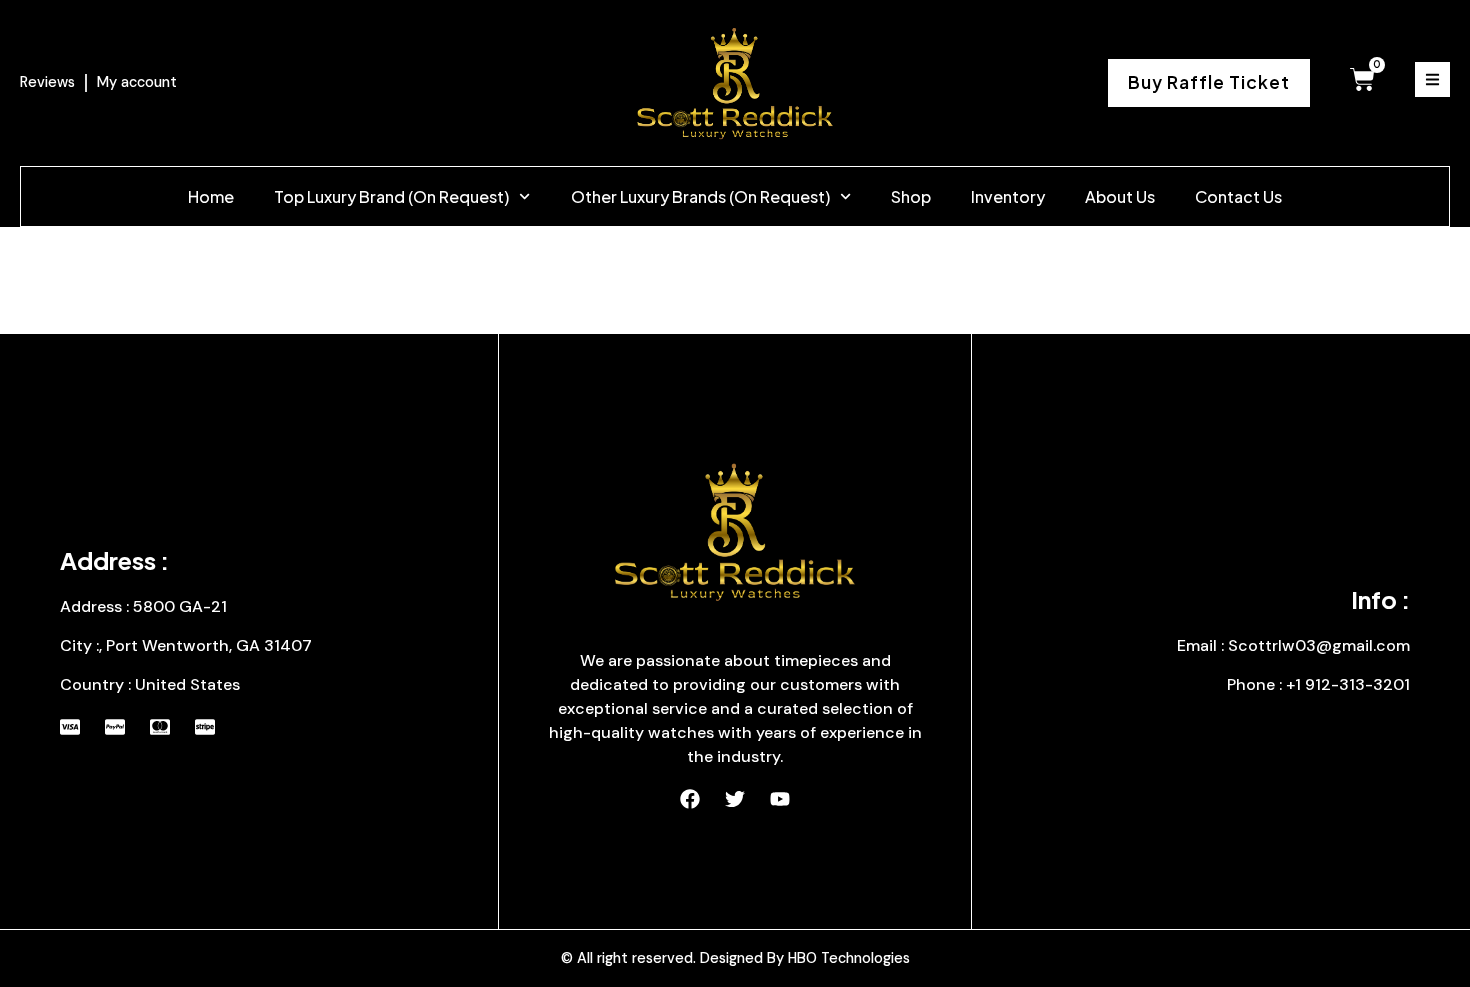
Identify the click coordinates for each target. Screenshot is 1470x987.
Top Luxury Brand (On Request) (391, 196)
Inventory (1008, 196)
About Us (1120, 196)
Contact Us (1238, 196)
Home (211, 196)
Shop (911, 196)
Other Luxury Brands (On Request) (700, 196)
